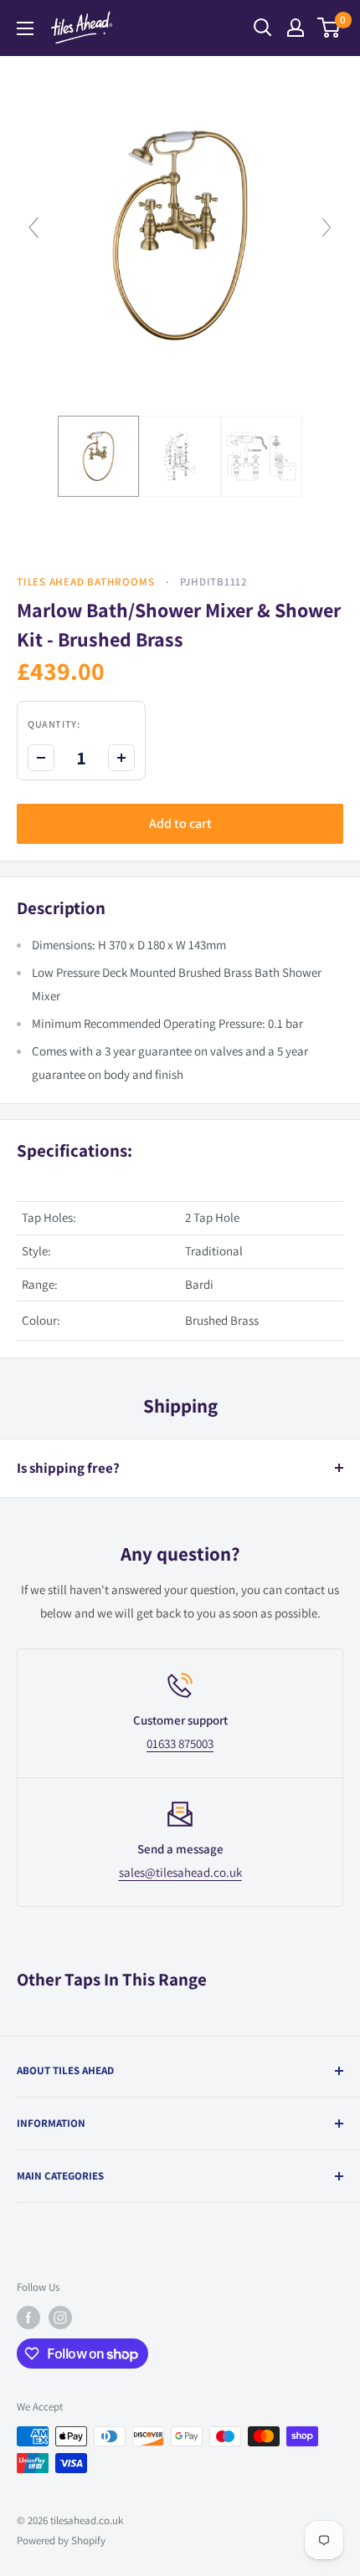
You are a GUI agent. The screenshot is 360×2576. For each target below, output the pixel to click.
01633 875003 (180, 1743)
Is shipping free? (68, 1468)
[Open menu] (25, 28)
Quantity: (54, 724)
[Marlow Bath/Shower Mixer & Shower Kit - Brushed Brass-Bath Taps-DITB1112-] (99, 457)
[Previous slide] (33, 227)
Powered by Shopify (61, 2540)
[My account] (296, 28)
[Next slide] (327, 227)
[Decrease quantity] (41, 758)
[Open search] (263, 28)
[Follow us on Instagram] (60, 2318)
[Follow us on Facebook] (28, 2318)
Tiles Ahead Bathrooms (85, 582)
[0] (329, 28)
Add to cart (180, 823)
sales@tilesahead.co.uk (180, 1872)
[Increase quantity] (121, 758)
